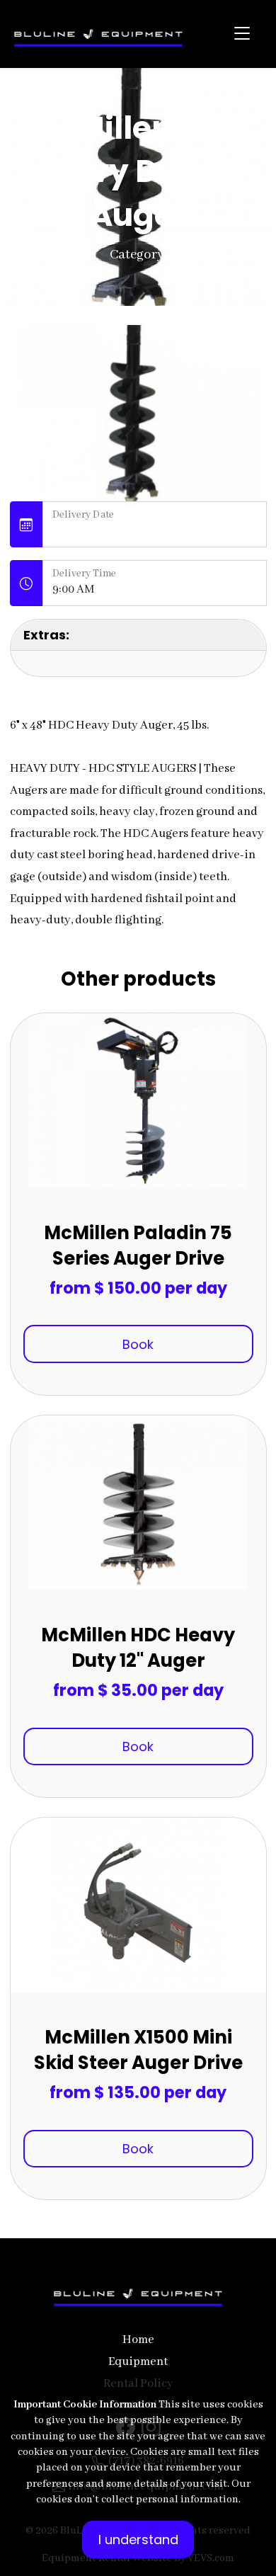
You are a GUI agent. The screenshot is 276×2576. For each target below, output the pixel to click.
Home (138, 2340)
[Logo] (98, 34)
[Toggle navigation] (242, 34)
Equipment (138, 2362)
